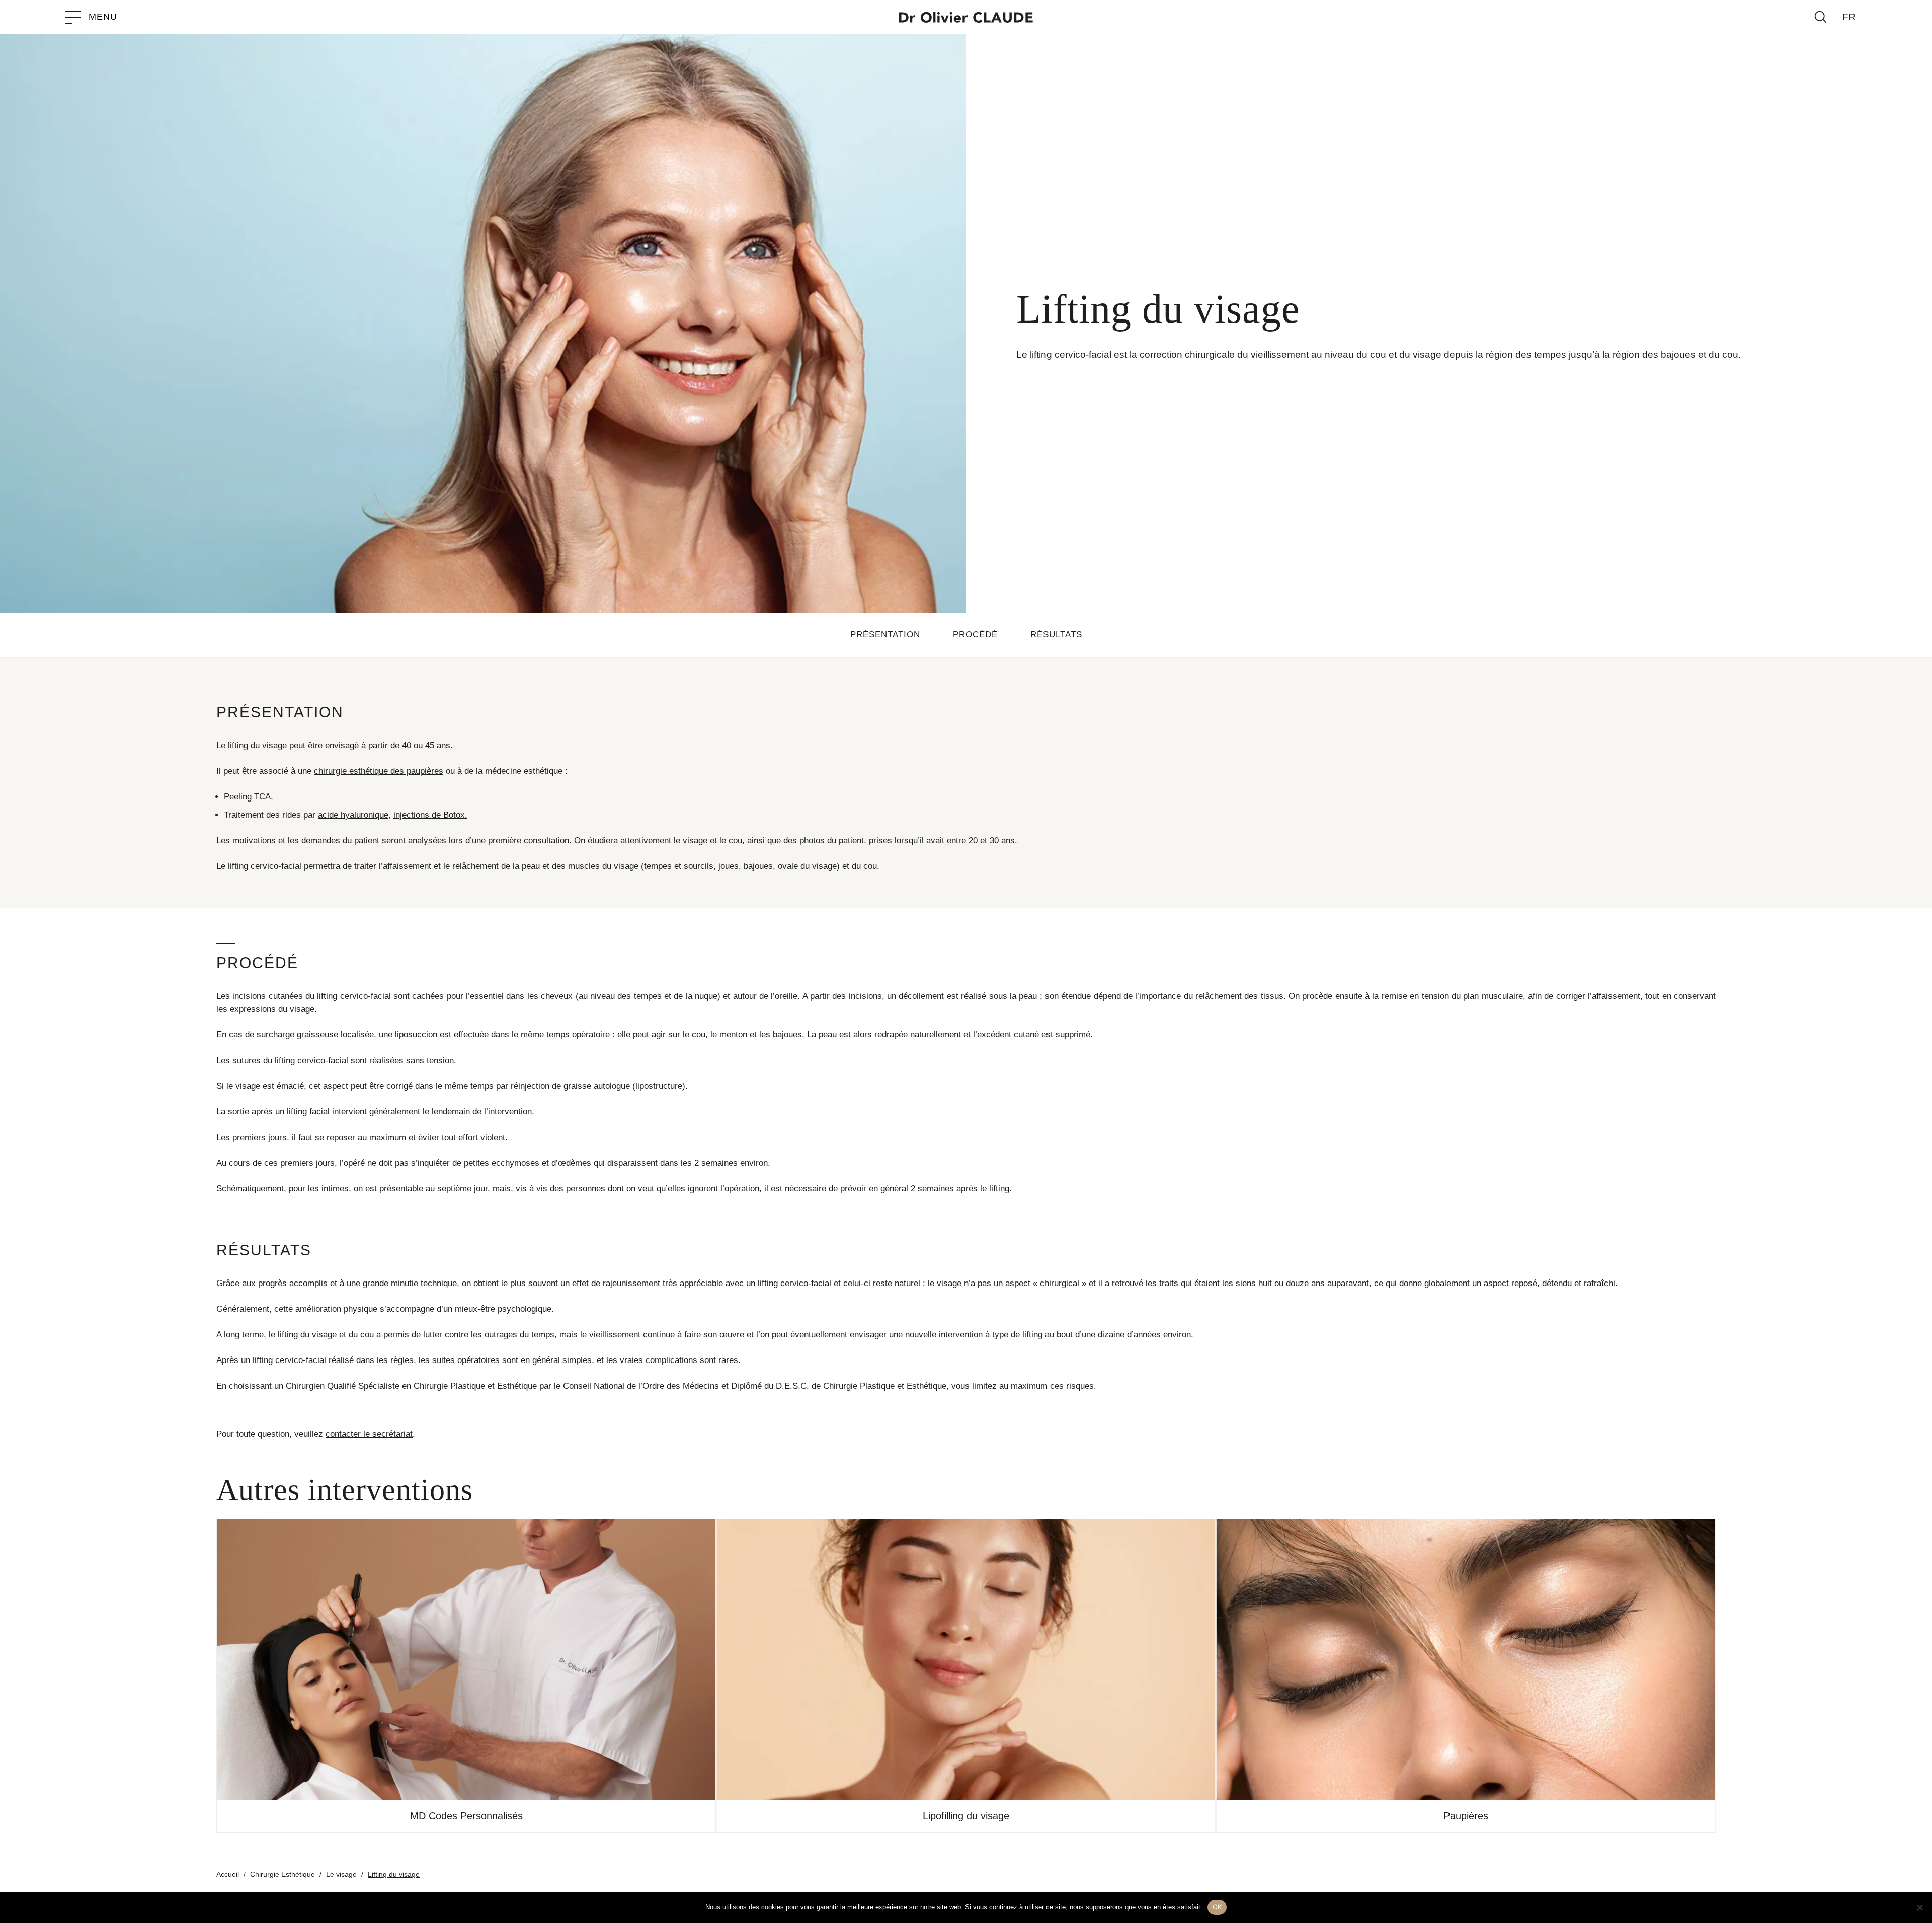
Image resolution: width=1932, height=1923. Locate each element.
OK (1217, 1907)
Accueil (228, 1874)
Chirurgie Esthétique (283, 1874)
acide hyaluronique (353, 815)
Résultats (1056, 635)
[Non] (1919, 1907)
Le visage (341, 1874)
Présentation (885, 635)
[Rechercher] (1821, 17)
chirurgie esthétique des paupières (379, 771)
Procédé (975, 635)
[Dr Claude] (966, 17)
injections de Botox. (430, 815)
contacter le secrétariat (369, 1434)
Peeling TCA (247, 797)
